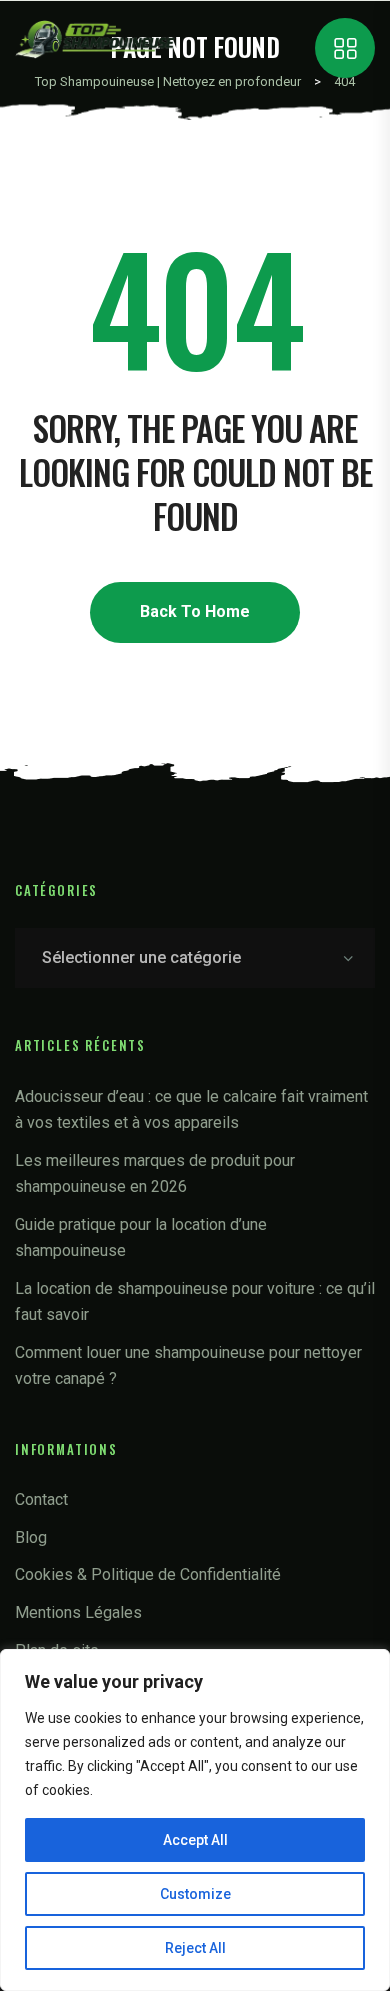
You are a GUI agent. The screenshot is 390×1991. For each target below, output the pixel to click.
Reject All (195, 1948)
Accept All (195, 1840)
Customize (195, 1894)
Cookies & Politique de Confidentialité (148, 1574)
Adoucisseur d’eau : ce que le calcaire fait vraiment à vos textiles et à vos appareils (191, 1109)
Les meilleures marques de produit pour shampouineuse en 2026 (155, 1173)
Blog (31, 1537)
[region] (195, 1820)
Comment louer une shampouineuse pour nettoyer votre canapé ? (188, 1365)
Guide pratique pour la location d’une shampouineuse (141, 1237)
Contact (41, 1499)
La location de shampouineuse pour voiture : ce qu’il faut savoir (195, 1301)
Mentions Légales (78, 1612)
